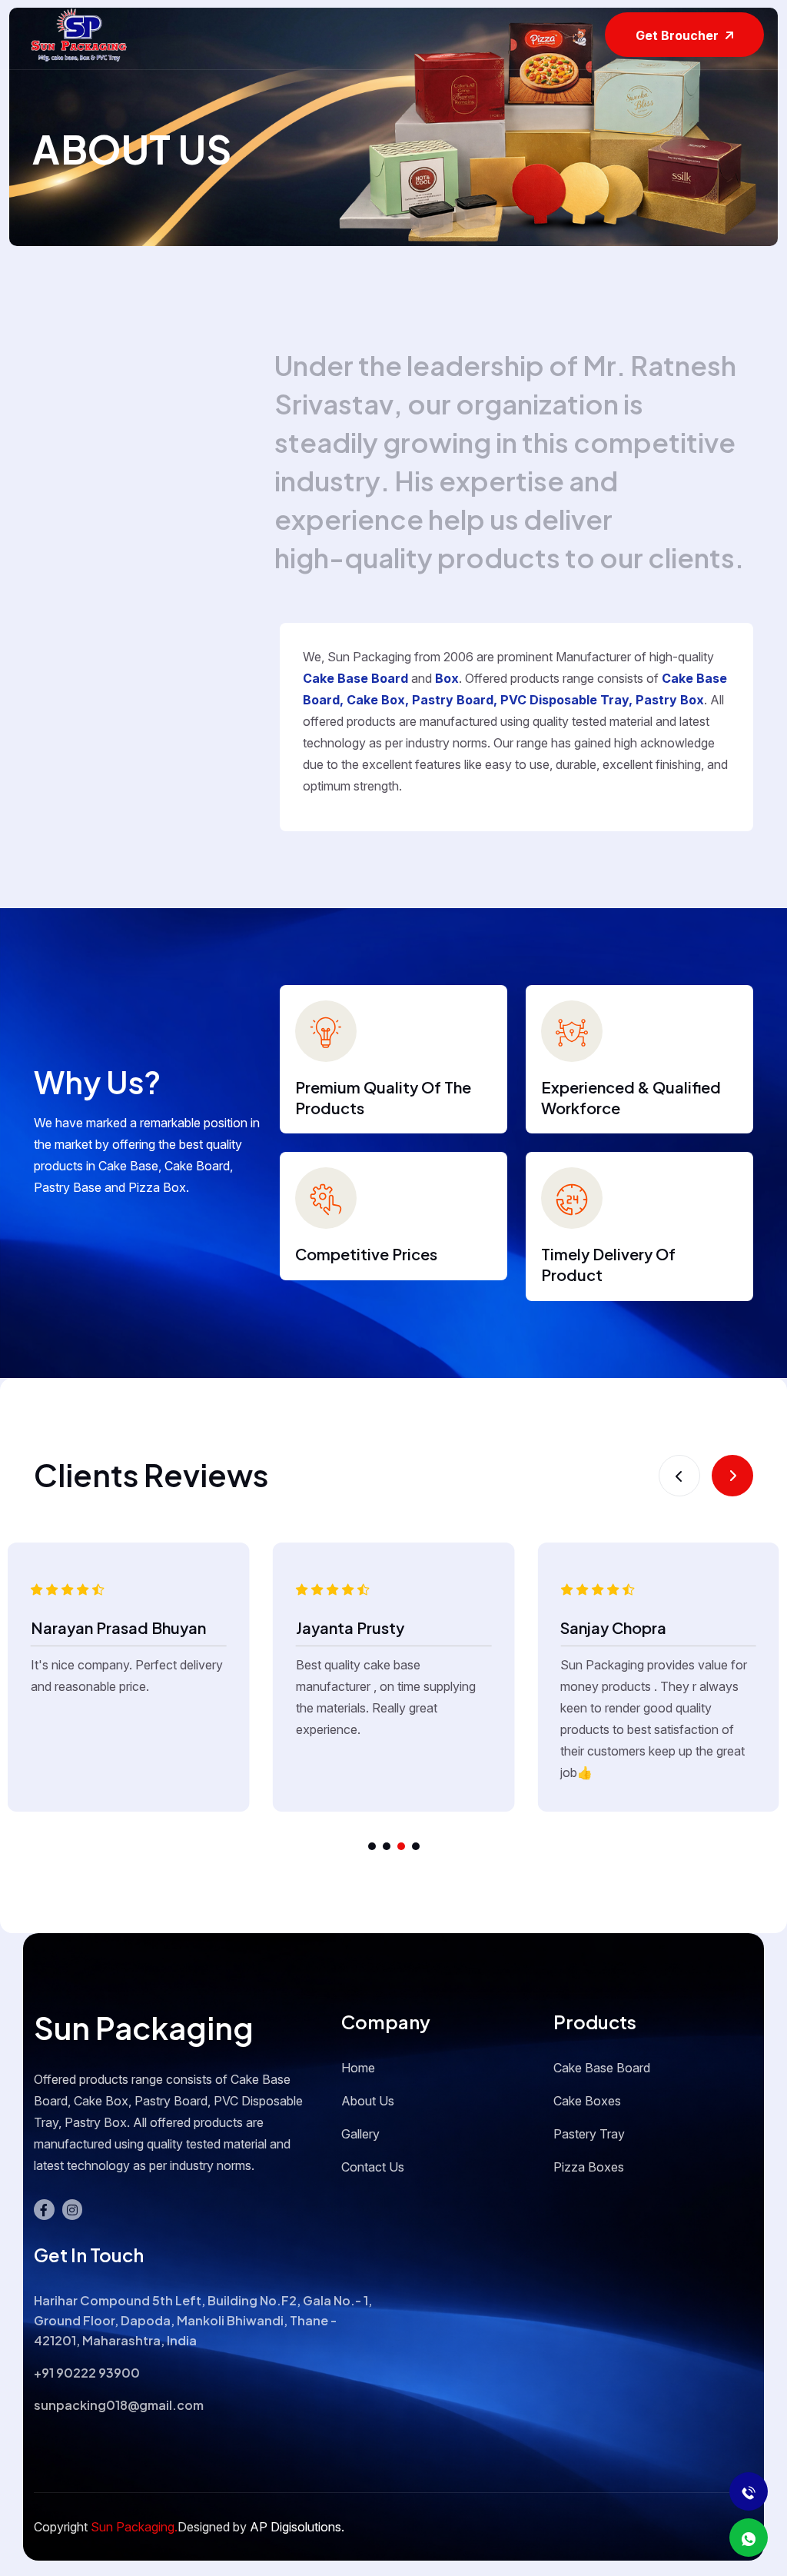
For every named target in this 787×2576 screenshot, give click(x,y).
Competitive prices (366, 1254)
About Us (368, 2101)
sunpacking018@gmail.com (119, 2405)
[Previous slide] (679, 1476)
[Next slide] (732, 1476)
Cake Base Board (602, 2068)
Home (358, 2068)
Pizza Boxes (589, 2167)
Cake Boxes (587, 2101)
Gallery (360, 2134)
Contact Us (373, 2167)
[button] (372, 1846)
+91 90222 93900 (87, 2373)
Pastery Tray (589, 2134)
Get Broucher (679, 35)
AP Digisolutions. (296, 2527)
